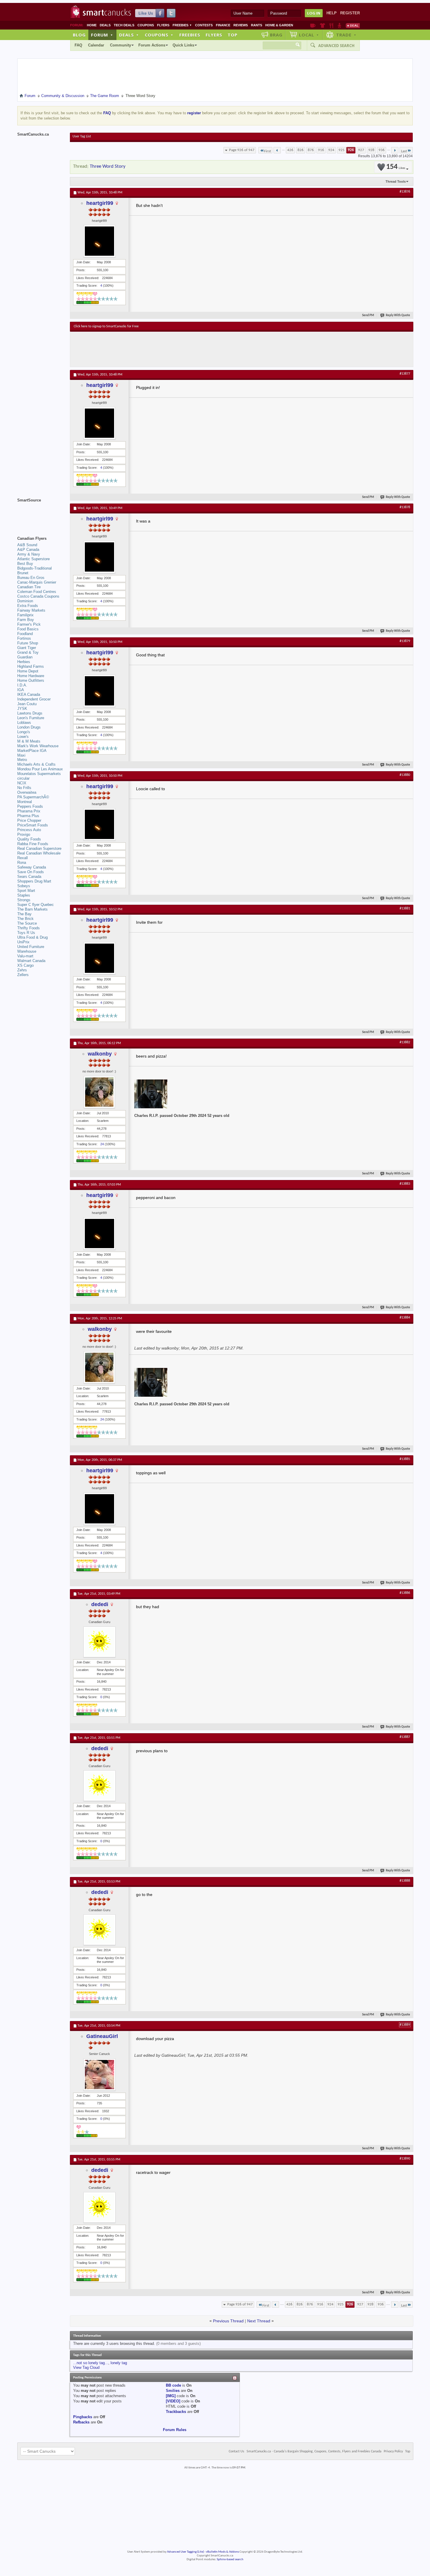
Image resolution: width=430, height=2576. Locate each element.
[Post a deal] (353, 25)
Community (121, 45)
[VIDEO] (173, 2401)
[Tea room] (313, 25)
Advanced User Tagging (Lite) (185, 2552)
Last (404, 151)
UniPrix (23, 942)
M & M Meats (29, 741)
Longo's (24, 732)
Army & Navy (29, 554)
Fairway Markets (31, 610)
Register (350, 13)
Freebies (182, 25)
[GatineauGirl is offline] (99, 2075)
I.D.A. (22, 685)
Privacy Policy (393, 2452)
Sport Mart (26, 891)
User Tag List (82, 136)
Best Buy (25, 564)
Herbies (24, 662)
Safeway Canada (32, 867)
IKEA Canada (29, 694)
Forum (102, 35)
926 (351, 150)
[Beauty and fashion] (322, 25)
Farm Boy (26, 620)
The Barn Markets (32, 909)
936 (382, 150)
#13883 (405, 1184)
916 (321, 150)
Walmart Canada (31, 961)
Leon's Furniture (31, 718)
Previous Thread (228, 2321)
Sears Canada (29, 877)
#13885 (405, 1459)
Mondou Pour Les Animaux (40, 769)
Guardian (25, 657)
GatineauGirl (102, 2036)
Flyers (163, 25)
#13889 (405, 2025)
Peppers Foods (30, 806)
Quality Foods (29, 839)
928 (371, 150)
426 (290, 150)
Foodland (25, 634)
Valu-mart (25, 956)
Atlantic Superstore (33, 559)
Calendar (96, 45)
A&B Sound (27, 545)
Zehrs (22, 970)
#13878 (405, 507)
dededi (100, 1604)
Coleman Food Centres (37, 592)
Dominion (25, 601)
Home (92, 25)
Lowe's (23, 737)
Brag (276, 35)
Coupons (146, 25)
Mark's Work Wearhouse (38, 746)
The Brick (25, 919)
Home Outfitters (31, 680)
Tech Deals (124, 25)
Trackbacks (176, 2412)
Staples (24, 895)
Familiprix (25, 615)
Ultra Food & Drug (32, 937)
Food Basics (28, 629)
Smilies (173, 2391)
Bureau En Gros (31, 578)
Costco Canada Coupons (38, 596)
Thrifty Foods (29, 928)
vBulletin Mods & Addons (222, 2552)
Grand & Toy (28, 652)
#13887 (405, 1737)
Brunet (23, 573)
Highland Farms (31, 666)
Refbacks (81, 2422)
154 (396, 167)
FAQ (78, 45)
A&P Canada (28, 550)
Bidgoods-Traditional (35, 568)
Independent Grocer (34, 699)
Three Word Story (108, 166)
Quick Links (183, 45)
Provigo (24, 834)
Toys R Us (26, 933)
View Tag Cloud (86, 2367)
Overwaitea (27, 792)
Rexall (23, 858)
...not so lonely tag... (91, 2363)
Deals (105, 25)
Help (332, 13)
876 (311, 150)
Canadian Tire (29, 587)
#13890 (405, 2159)
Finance (223, 25)
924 (331, 150)
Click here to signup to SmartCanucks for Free (106, 326)
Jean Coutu (27, 704)
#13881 (405, 909)
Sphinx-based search (230, 2559)
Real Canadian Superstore (39, 848)
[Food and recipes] (331, 25)
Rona (22, 863)
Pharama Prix (29, 811)
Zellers (23, 975)
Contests (204, 25)
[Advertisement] (181, 349)
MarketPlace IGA (32, 751)
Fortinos (24, 638)
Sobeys (24, 886)
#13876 (405, 192)
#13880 (405, 775)
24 (102, 1144)
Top (233, 35)
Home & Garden (279, 25)
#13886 (405, 1593)
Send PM (368, 315)
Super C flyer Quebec (36, 905)
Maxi (21, 755)
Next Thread (259, 2321)
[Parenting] (339, 25)
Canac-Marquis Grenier (37, 582)
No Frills (24, 788)
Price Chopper (29, 820)
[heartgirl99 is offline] (99, 241)
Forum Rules (175, 2430)
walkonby (100, 1054)
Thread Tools (396, 181)
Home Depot (28, 671)
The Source (27, 923)
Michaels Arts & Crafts (36, 764)
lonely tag (119, 2363)
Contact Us (236, 2452)
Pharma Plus (28, 816)
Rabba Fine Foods (33, 844)
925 (342, 150)
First (268, 151)
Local (309, 35)
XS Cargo (25, 965)
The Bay (24, 914)
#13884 (405, 1318)
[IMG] (171, 2396)
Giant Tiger (27, 648)
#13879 (405, 641)
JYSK (22, 709)
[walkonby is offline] (99, 1092)
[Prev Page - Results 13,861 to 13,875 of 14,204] (277, 150)
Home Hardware (31, 676)
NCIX (22, 783)
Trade (346, 35)
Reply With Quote (398, 315)
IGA (21, 690)
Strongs (24, 900)
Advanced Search (336, 46)
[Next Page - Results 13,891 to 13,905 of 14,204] (395, 150)
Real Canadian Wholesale (39, 853)
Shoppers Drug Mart (34, 881)
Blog (79, 35)
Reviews (241, 25)
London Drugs (29, 727)
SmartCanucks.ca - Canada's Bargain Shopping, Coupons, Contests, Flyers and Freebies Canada (314, 2452)
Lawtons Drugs (30, 713)
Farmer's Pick (29, 624)
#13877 (405, 374)
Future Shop (28, 643)
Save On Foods (31, 872)
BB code (173, 2385)
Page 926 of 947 (242, 150)
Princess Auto (29, 830)
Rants (257, 25)
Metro (22, 760)
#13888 (405, 1881)
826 (301, 150)
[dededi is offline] (99, 1642)
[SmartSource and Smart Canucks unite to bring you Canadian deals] (41, 513)
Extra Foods (28, 606)
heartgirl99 (100, 203)
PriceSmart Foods (33, 825)
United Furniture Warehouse (31, 949)
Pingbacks (83, 2417)
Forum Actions (152, 45)
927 (361, 150)
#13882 (405, 1042)
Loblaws (24, 723)
